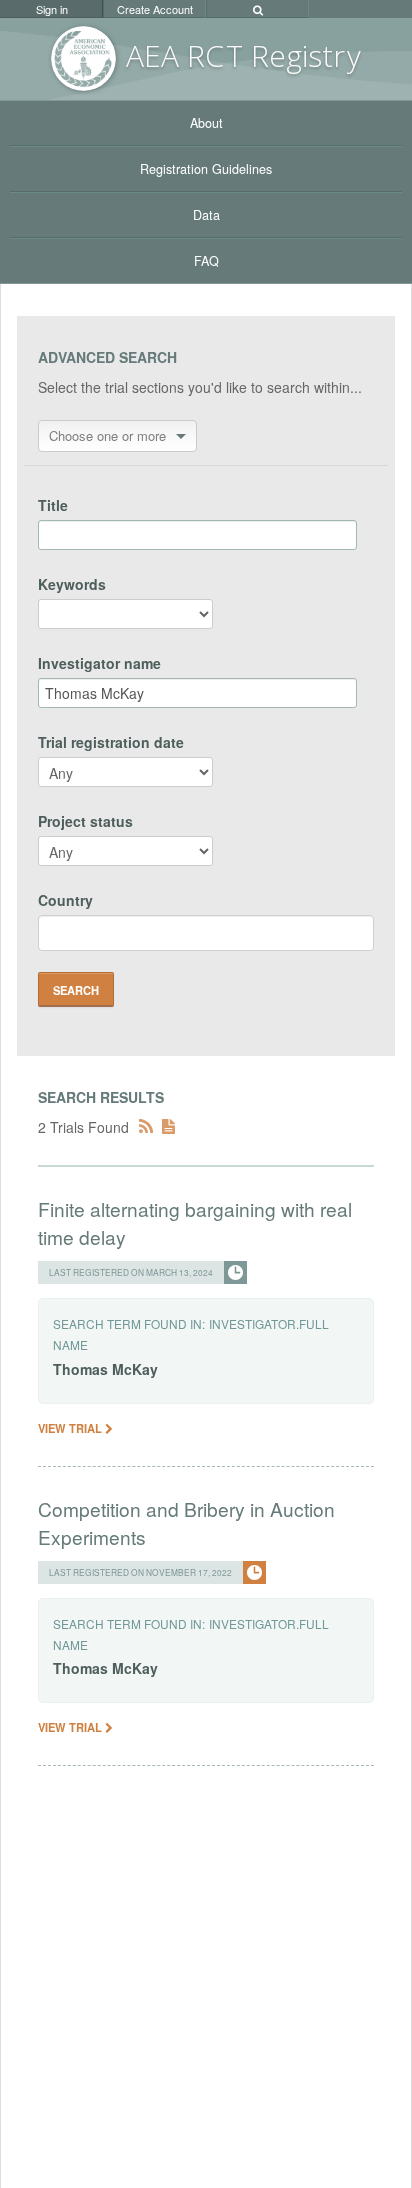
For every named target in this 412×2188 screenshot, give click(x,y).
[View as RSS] (146, 1127)
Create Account (155, 9)
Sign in (52, 9)
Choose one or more (107, 435)
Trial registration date (111, 742)
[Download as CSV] (168, 1127)
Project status (85, 821)
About (206, 123)
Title (53, 505)
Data (206, 215)
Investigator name (99, 663)
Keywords (72, 584)
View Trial (71, 1428)
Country (65, 900)
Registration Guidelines (206, 169)
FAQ (206, 261)
